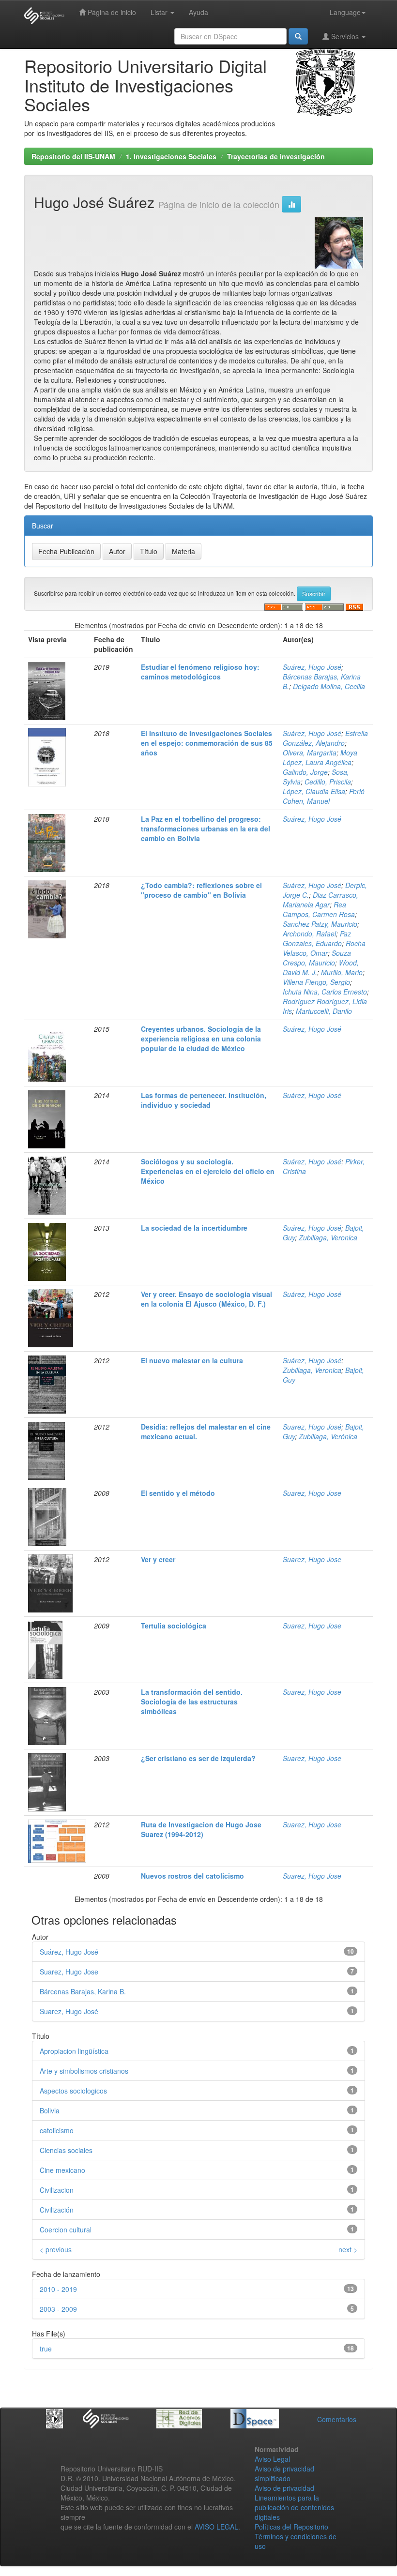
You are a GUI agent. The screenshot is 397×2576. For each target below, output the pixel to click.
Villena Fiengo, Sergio (316, 982)
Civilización (57, 2210)
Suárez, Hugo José (312, 667)
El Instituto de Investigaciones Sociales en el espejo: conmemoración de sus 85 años (207, 743)
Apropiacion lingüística (74, 2051)
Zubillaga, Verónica (328, 1436)
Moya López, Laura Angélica (320, 757)
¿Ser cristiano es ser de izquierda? (198, 1758)
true (46, 2349)
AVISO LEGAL (216, 2527)
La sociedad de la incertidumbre (194, 1228)
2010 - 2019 (58, 2289)
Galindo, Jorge (305, 772)
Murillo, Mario (342, 972)
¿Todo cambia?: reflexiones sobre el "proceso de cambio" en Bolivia (201, 890)
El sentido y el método (178, 1493)
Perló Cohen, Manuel (324, 796)
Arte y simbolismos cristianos (84, 2071)
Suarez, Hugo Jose (312, 1493)
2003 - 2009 (58, 2309)
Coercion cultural (66, 2230)
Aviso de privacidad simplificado (284, 2473)
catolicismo (57, 2130)
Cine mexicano (62, 2170)
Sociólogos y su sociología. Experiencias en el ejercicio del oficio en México (208, 1171)
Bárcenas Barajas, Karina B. (83, 1991)
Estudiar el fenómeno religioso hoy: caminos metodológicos (200, 672)
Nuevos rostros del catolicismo (192, 1876)
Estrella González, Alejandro (325, 738)
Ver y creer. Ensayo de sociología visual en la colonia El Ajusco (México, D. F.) (206, 1299)
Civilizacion (57, 2190)
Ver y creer (158, 1559)
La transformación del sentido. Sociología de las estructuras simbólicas (192, 1702)
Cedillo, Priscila (328, 782)
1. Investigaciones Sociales (171, 156)
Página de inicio (111, 12)
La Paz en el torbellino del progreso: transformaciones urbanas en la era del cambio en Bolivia (206, 829)
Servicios (345, 36)
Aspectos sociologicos (73, 2091)
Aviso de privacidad (284, 2488)
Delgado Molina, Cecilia (329, 686)
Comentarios (337, 2419)
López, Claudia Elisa (314, 791)
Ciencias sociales (66, 2150)
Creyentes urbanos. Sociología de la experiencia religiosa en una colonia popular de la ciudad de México (201, 1039)
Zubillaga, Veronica (328, 1237)
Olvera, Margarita (310, 753)
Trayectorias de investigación (276, 156)
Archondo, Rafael (309, 934)
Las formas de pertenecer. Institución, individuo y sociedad (204, 1100)
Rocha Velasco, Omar (324, 948)
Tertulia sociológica (174, 1626)
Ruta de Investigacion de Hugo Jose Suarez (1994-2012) (201, 1829)
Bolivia (50, 2110)
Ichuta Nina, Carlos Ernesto (325, 992)
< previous (56, 2249)
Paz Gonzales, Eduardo (317, 938)
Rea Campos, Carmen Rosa (319, 909)
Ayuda (198, 12)
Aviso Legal (272, 2459)
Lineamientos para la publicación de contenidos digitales (294, 2507)
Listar (160, 12)
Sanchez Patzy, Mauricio (320, 924)
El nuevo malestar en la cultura (192, 1360)
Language (345, 12)
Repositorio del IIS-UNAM (73, 156)
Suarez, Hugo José (312, 1427)
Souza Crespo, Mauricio (317, 958)
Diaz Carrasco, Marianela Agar (321, 900)
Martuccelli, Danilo (324, 1011)
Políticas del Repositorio (291, 2527)
